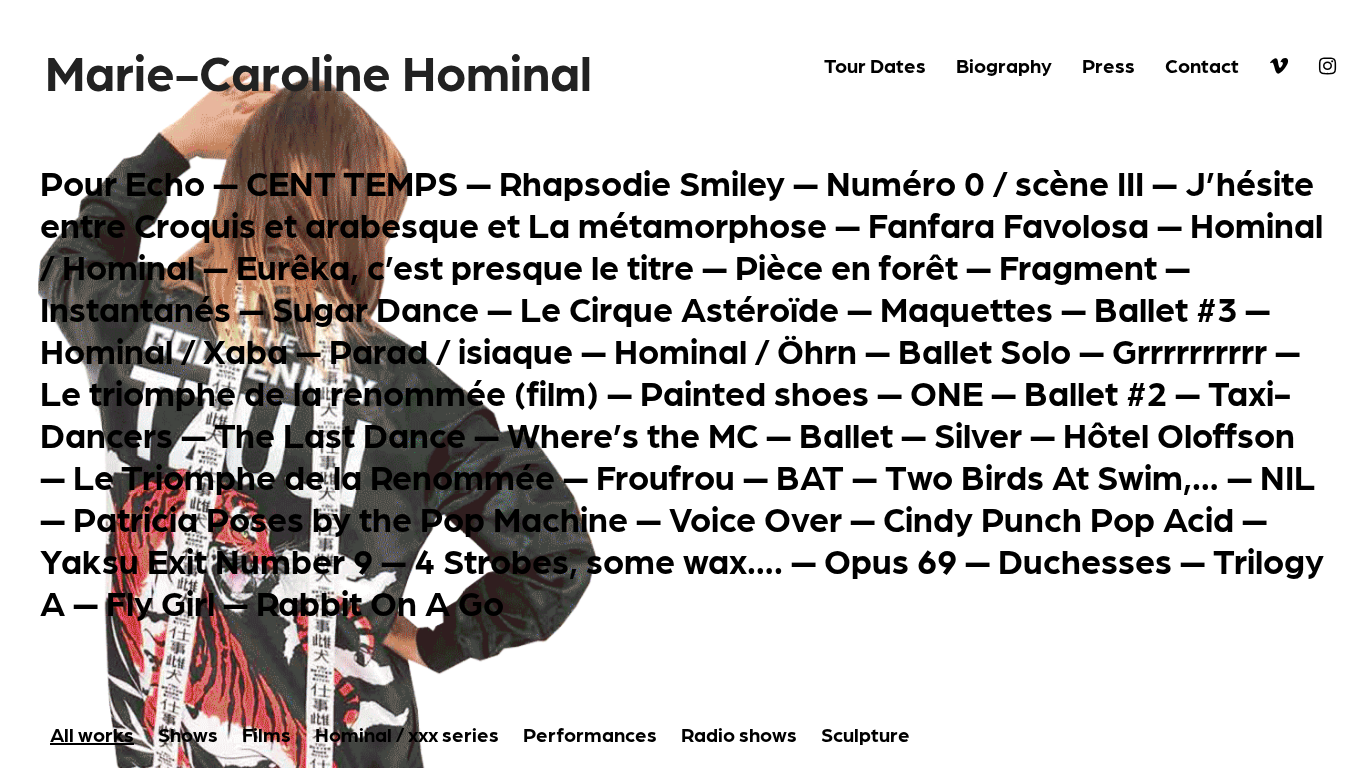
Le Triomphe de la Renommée (314, 475)
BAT (810, 475)
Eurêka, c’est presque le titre (465, 265)
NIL (1287, 475)
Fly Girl (160, 601)
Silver (978, 433)
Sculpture (865, 734)
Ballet (846, 433)
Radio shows (739, 734)
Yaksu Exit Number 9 (206, 559)
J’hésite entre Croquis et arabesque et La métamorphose (677, 202)
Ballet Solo (984, 349)
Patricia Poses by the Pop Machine (350, 517)
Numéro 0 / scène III (985, 181)
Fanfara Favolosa (1008, 223)
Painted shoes (754, 391)
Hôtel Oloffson (1179, 433)
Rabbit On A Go (380, 601)
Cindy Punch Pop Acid (1058, 517)
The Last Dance (340, 433)
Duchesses (1085, 559)
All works (92, 734)
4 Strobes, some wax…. (598, 559)
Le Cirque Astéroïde (679, 307)
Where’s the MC (632, 433)
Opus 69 (890, 559)
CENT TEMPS (352, 181)
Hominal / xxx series (407, 734)
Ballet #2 (1095, 391)
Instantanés (135, 307)
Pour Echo (122, 181)
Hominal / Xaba (164, 349)
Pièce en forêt (846, 265)
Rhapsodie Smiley (642, 181)
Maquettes (966, 307)
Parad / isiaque (451, 349)
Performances (590, 734)
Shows (188, 734)
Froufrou (665, 475)
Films (266, 734)
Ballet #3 (1165, 307)
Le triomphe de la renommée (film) (319, 391)
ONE (946, 391)
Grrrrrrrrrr (1189, 349)
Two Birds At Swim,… (1052, 475)
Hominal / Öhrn (735, 349)
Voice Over (755, 517)
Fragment (1078, 265)
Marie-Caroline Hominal (318, 70)
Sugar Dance (375, 307)
